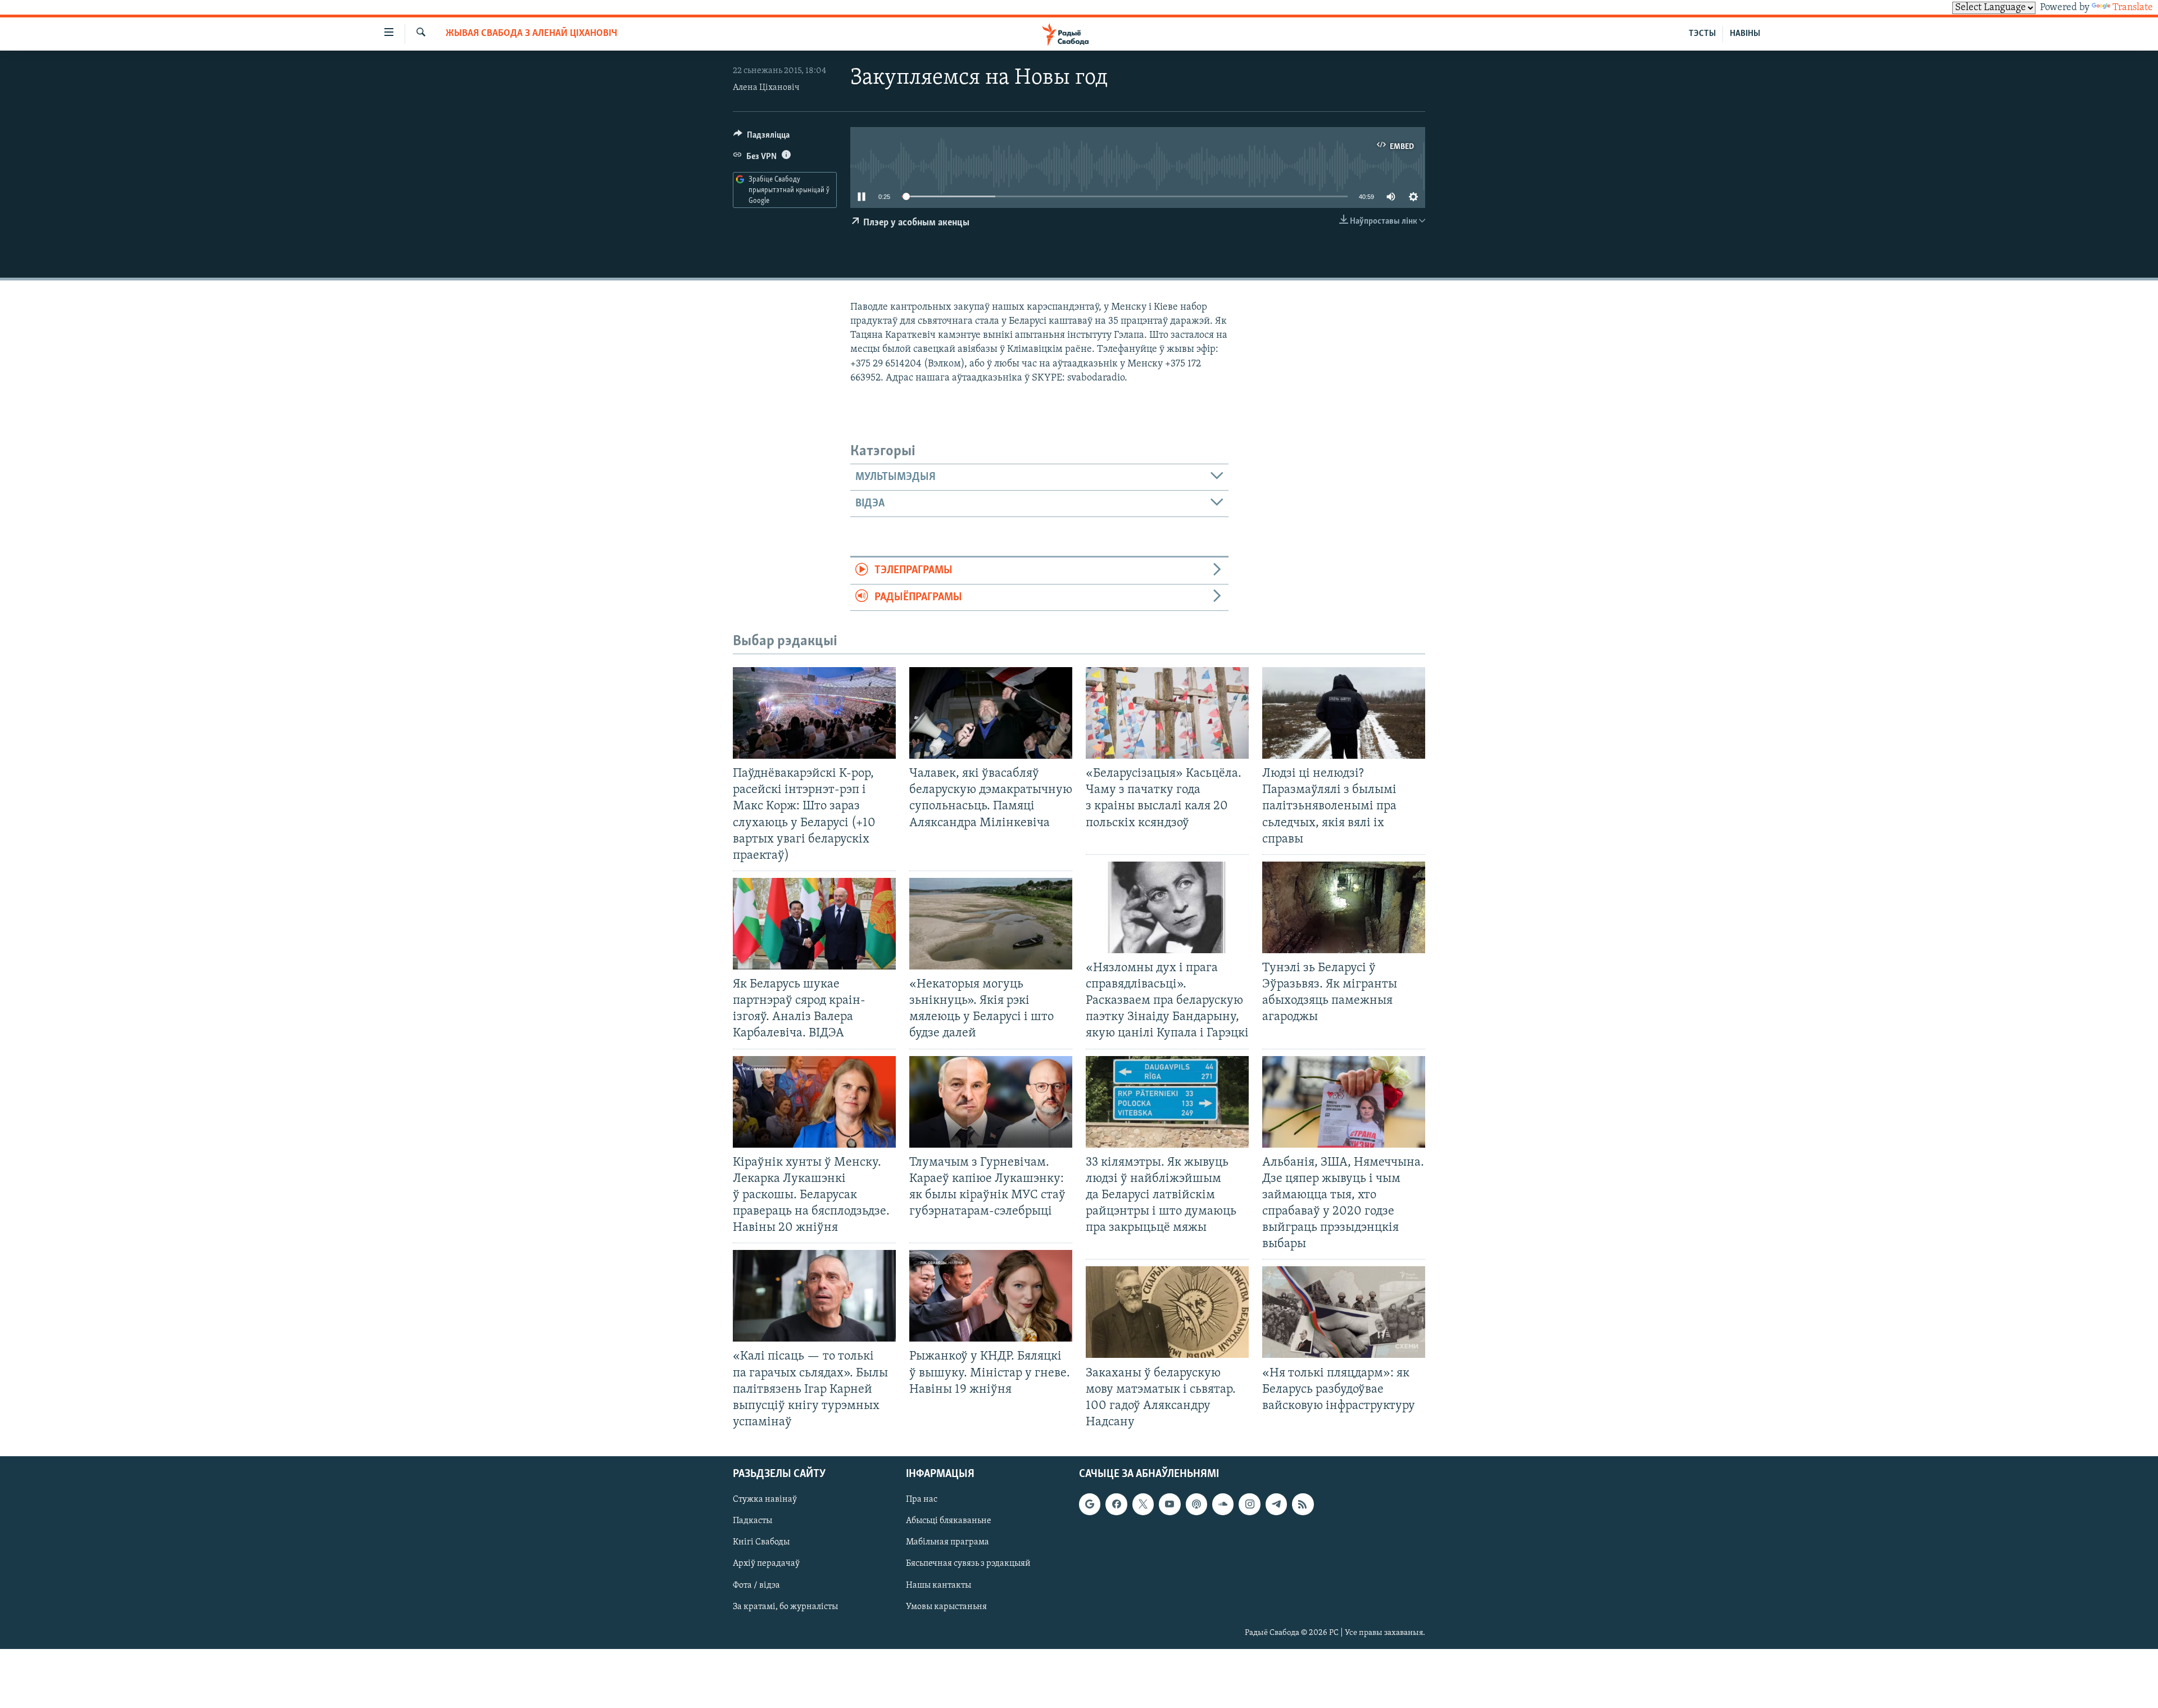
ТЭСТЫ (1702, 34)
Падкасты (752, 1521)
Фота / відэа (756, 1585)
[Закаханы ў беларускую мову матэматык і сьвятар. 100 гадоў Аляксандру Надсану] (1167, 1312)
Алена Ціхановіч (766, 88)
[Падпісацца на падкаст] (1196, 1504)
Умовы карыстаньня (946, 1607)
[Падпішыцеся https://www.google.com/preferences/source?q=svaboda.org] (1090, 1504)
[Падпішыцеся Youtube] (1169, 1504)
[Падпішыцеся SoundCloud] (1223, 1504)
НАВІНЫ (1745, 34)
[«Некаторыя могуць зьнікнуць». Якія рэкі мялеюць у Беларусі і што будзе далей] (991, 924)
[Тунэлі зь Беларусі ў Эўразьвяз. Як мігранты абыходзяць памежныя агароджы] (1344, 907)
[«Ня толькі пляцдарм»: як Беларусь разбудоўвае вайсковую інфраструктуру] (1344, 1312)
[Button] (761, 138)
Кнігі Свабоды (761, 1542)
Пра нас (922, 1499)
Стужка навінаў (765, 1499)
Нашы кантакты (939, 1585)
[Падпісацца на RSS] (1303, 1504)
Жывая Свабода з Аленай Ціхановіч (531, 34)
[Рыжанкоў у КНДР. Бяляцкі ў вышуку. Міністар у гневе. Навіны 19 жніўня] (991, 1296)
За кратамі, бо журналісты (785, 1607)
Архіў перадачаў (766, 1564)
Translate (2133, 8)
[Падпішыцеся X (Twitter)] (1143, 1504)
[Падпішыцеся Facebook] (1116, 1504)
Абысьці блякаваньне (949, 1521)
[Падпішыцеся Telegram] (1276, 1504)
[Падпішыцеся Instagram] (1249, 1504)
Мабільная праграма (947, 1542)
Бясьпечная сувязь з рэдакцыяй (968, 1564)
